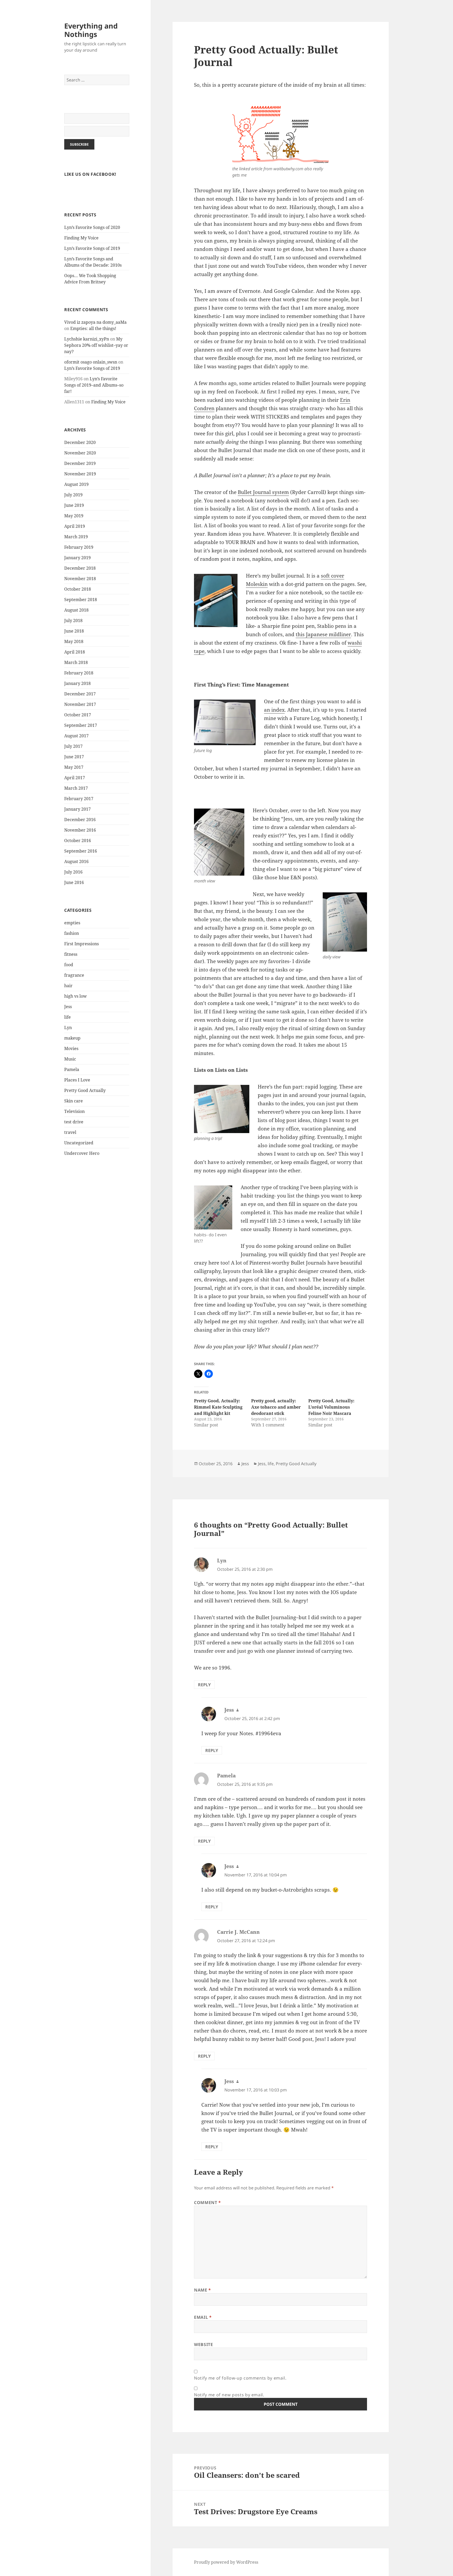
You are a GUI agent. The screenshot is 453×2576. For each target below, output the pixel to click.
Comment (207, 2202)
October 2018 (78, 589)
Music (70, 1059)
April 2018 (75, 652)
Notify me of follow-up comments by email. (240, 2378)
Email (203, 2317)
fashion (72, 933)
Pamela (72, 1069)
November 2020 (80, 453)
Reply (204, 1685)
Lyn (68, 1028)
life (68, 1017)
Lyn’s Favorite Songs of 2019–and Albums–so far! (94, 385)
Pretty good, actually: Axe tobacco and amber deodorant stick (276, 1407)
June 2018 (74, 631)
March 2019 (76, 537)
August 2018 (76, 610)
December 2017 (80, 694)
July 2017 (73, 746)
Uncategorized (79, 1143)
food (69, 965)
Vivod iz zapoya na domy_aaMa (95, 322)
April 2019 (75, 526)
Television (74, 1111)
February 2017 (79, 799)
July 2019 (73, 495)
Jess (68, 1007)
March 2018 (76, 662)
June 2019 (74, 505)
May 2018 (74, 641)
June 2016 (74, 882)
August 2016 (76, 861)
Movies (71, 1048)
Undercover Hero (82, 1153)
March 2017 (76, 788)
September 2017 (81, 725)
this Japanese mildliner (323, 634)
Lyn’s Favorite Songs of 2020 (92, 227)
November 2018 (80, 579)
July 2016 (73, 872)
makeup (72, 1038)
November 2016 (80, 830)
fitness (71, 954)
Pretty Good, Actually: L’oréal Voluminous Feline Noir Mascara (331, 1407)
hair (68, 986)
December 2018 (80, 568)
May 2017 (74, 767)
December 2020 (80, 442)
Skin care (74, 1101)
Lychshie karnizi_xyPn (87, 339)
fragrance (74, 975)
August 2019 (76, 484)
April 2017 (75, 778)
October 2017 (78, 715)
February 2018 (79, 673)
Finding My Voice (81, 238)
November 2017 (80, 704)
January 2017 (77, 809)
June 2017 (74, 757)
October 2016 (78, 841)
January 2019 (77, 558)
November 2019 (80, 474)
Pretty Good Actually (85, 1090)
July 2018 (73, 620)
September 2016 (81, 851)
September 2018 (81, 600)
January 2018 (77, 683)
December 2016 (80, 820)
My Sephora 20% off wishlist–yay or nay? (96, 345)
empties (72, 923)
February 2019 (79, 547)
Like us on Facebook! (90, 174)
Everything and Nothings (91, 30)
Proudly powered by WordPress (226, 2562)
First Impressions (82, 944)
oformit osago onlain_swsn (91, 362)
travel (70, 1132)
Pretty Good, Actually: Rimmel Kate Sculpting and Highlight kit (218, 1407)
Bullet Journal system (263, 492)
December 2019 (80, 463)
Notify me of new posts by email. (229, 2395)
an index (274, 710)
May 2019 (74, 516)
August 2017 (76, 736)
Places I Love (77, 1080)
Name (203, 2290)
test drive (74, 1122)
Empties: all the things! (93, 328)
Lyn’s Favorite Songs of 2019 (92, 248)
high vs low (75, 996)
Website (203, 2344)
